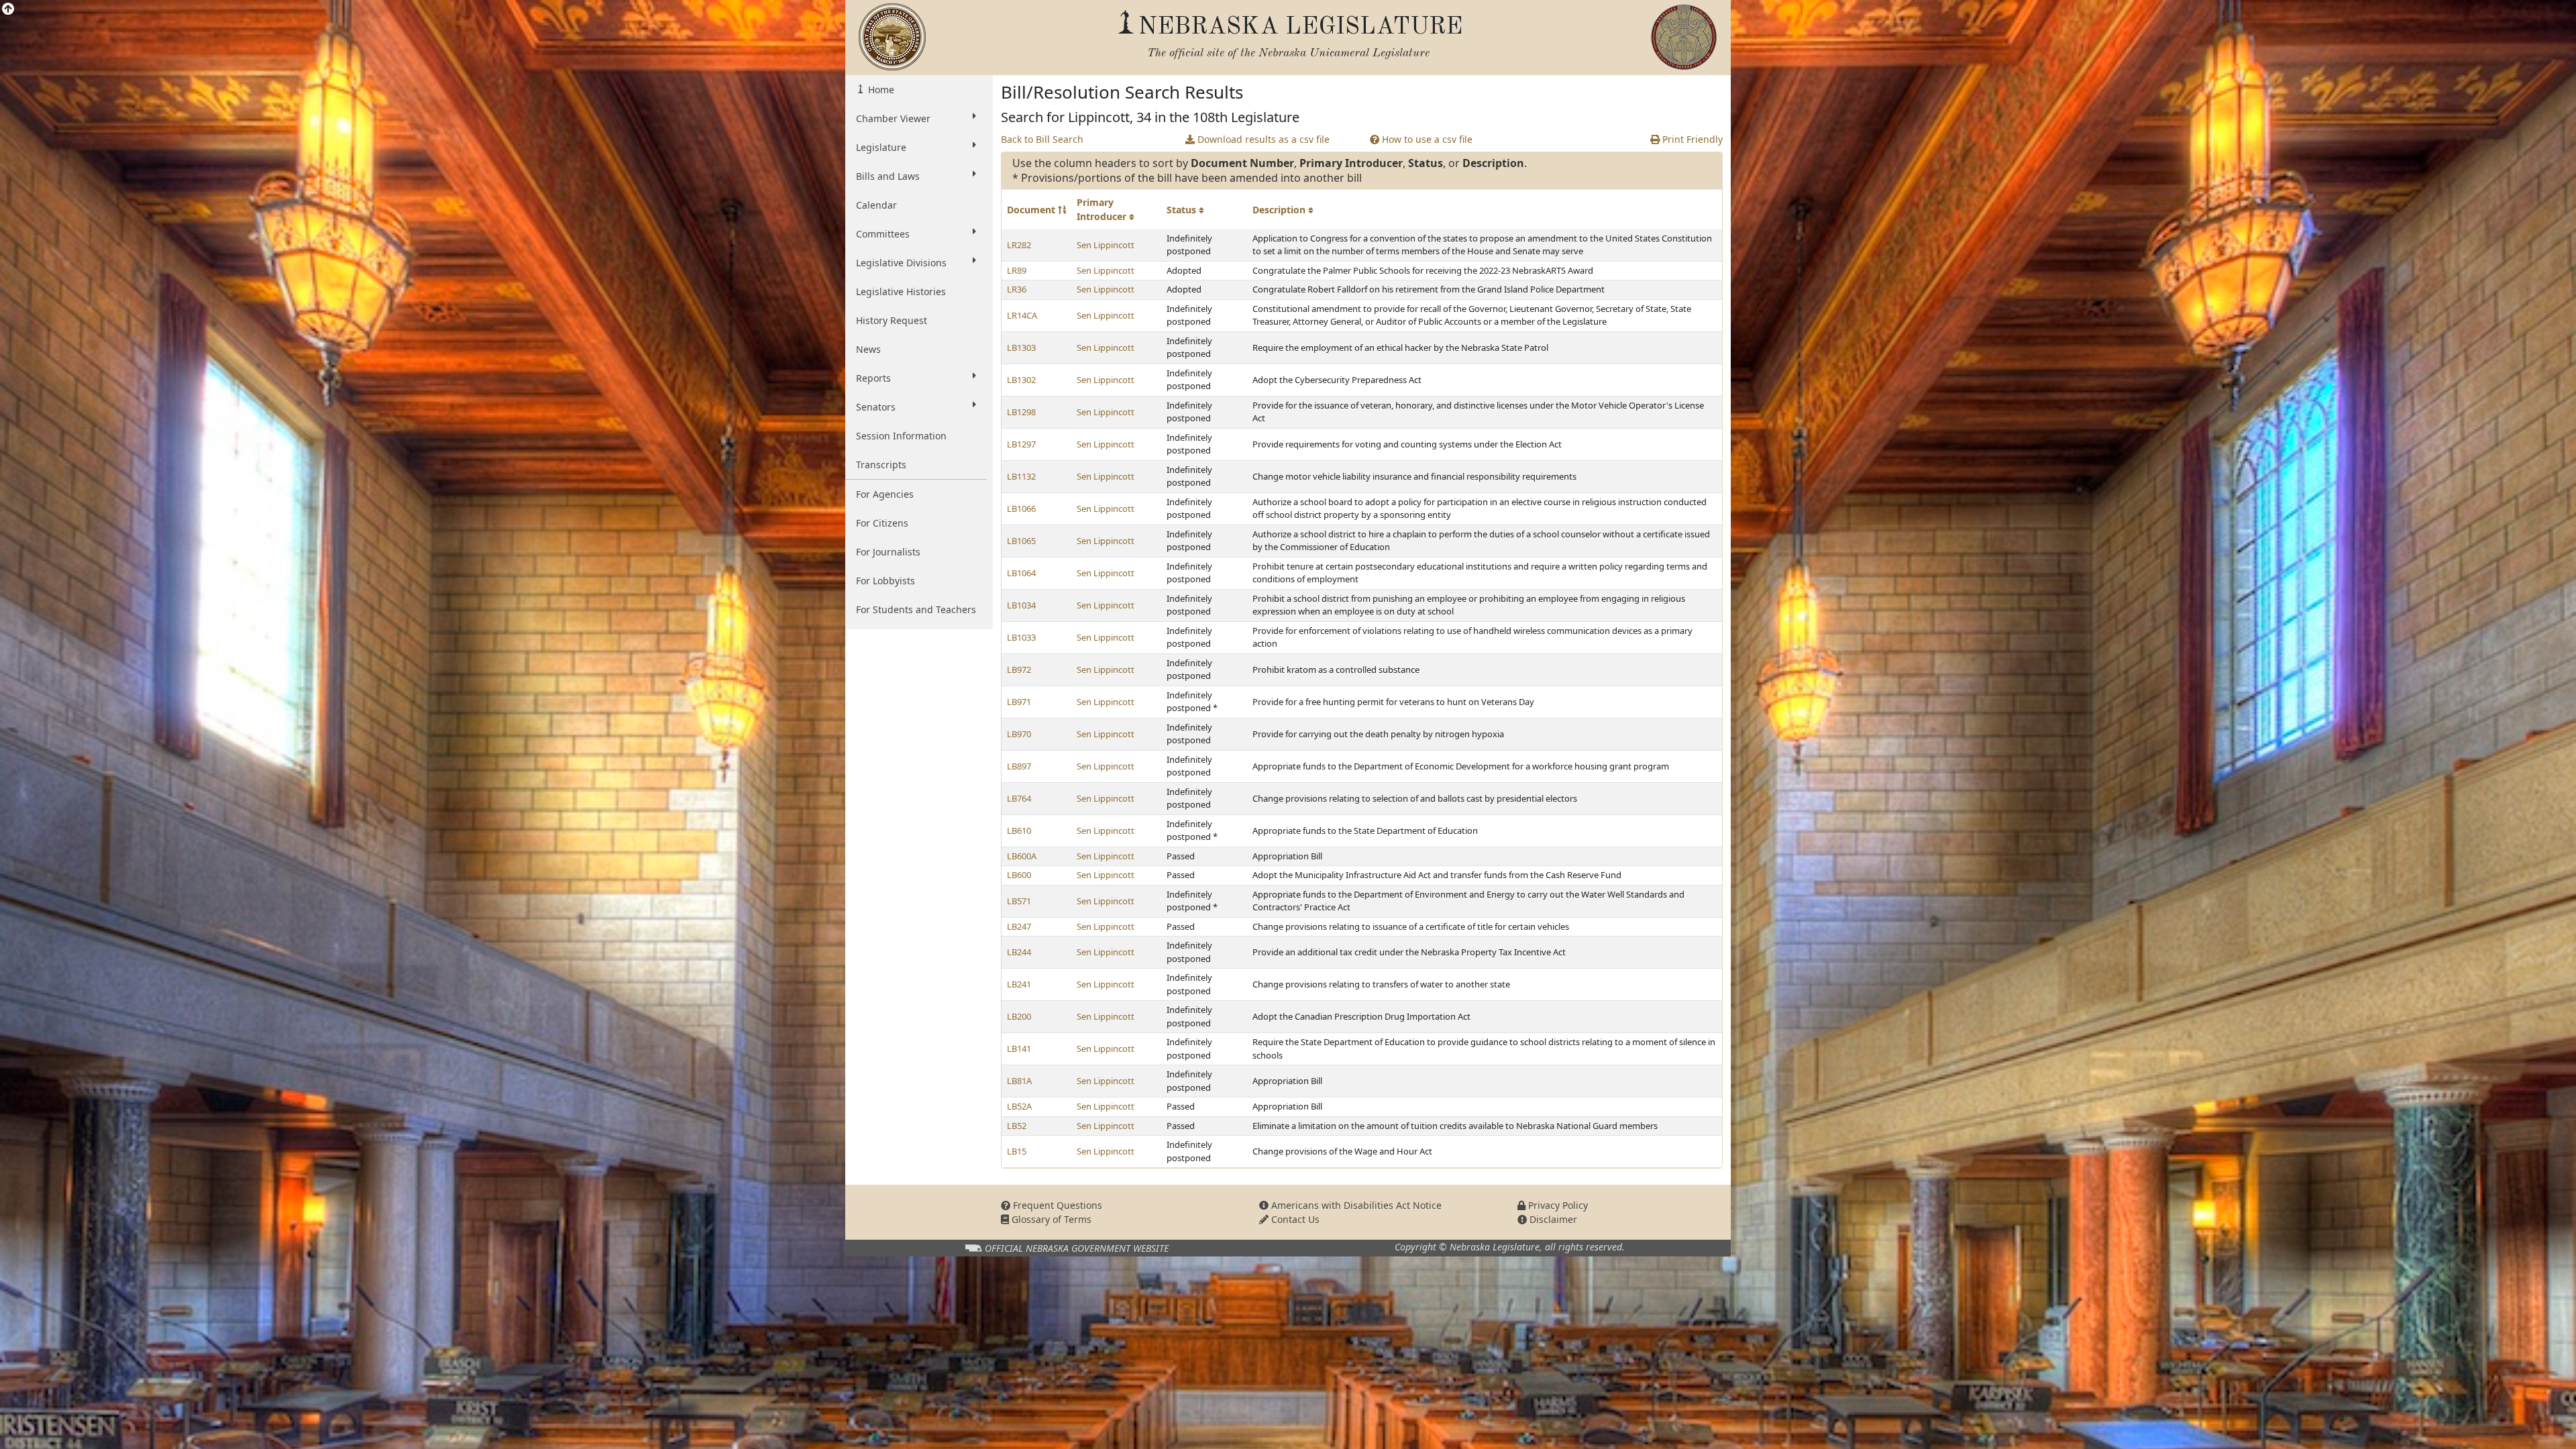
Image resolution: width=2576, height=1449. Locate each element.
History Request (892, 320)
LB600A (1022, 856)
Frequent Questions (1056, 1205)
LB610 (1019, 830)
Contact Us (1294, 1219)
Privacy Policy (1557, 1205)
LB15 (1017, 1151)
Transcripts (881, 465)
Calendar (876, 205)
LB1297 (1021, 444)
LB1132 (1021, 476)
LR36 (1017, 289)
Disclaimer (1552, 1219)
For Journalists (888, 552)
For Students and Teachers (916, 609)
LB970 (1019, 734)
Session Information (901, 436)
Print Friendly (1691, 139)
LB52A (1019, 1106)
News (868, 349)
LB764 (1019, 798)
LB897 (1019, 766)
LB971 (1019, 702)
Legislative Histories (901, 291)
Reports (873, 378)
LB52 (1017, 1126)
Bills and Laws (888, 176)
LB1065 (1021, 541)
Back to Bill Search (1042, 139)
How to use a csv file (1426, 139)
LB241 (1019, 984)
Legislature (881, 147)
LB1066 (1021, 508)
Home (880, 90)
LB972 (1019, 669)
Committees (883, 234)
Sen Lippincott (1106, 245)
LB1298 (1021, 412)
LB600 (1019, 875)
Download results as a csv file (1262, 139)
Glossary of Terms (1050, 1219)
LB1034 (1021, 605)
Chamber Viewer (893, 118)
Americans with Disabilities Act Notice (1355, 1205)
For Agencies (885, 494)
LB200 (1019, 1016)
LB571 (1019, 901)
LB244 (1019, 952)
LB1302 (1021, 380)
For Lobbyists (885, 581)
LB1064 (1021, 573)
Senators (876, 407)
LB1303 (1021, 347)
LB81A (1019, 1081)
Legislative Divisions (901, 263)
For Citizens (882, 523)
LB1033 (1021, 637)
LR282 (1019, 245)
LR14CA (1022, 315)
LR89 (1017, 270)
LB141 (1019, 1049)
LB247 (1019, 926)
